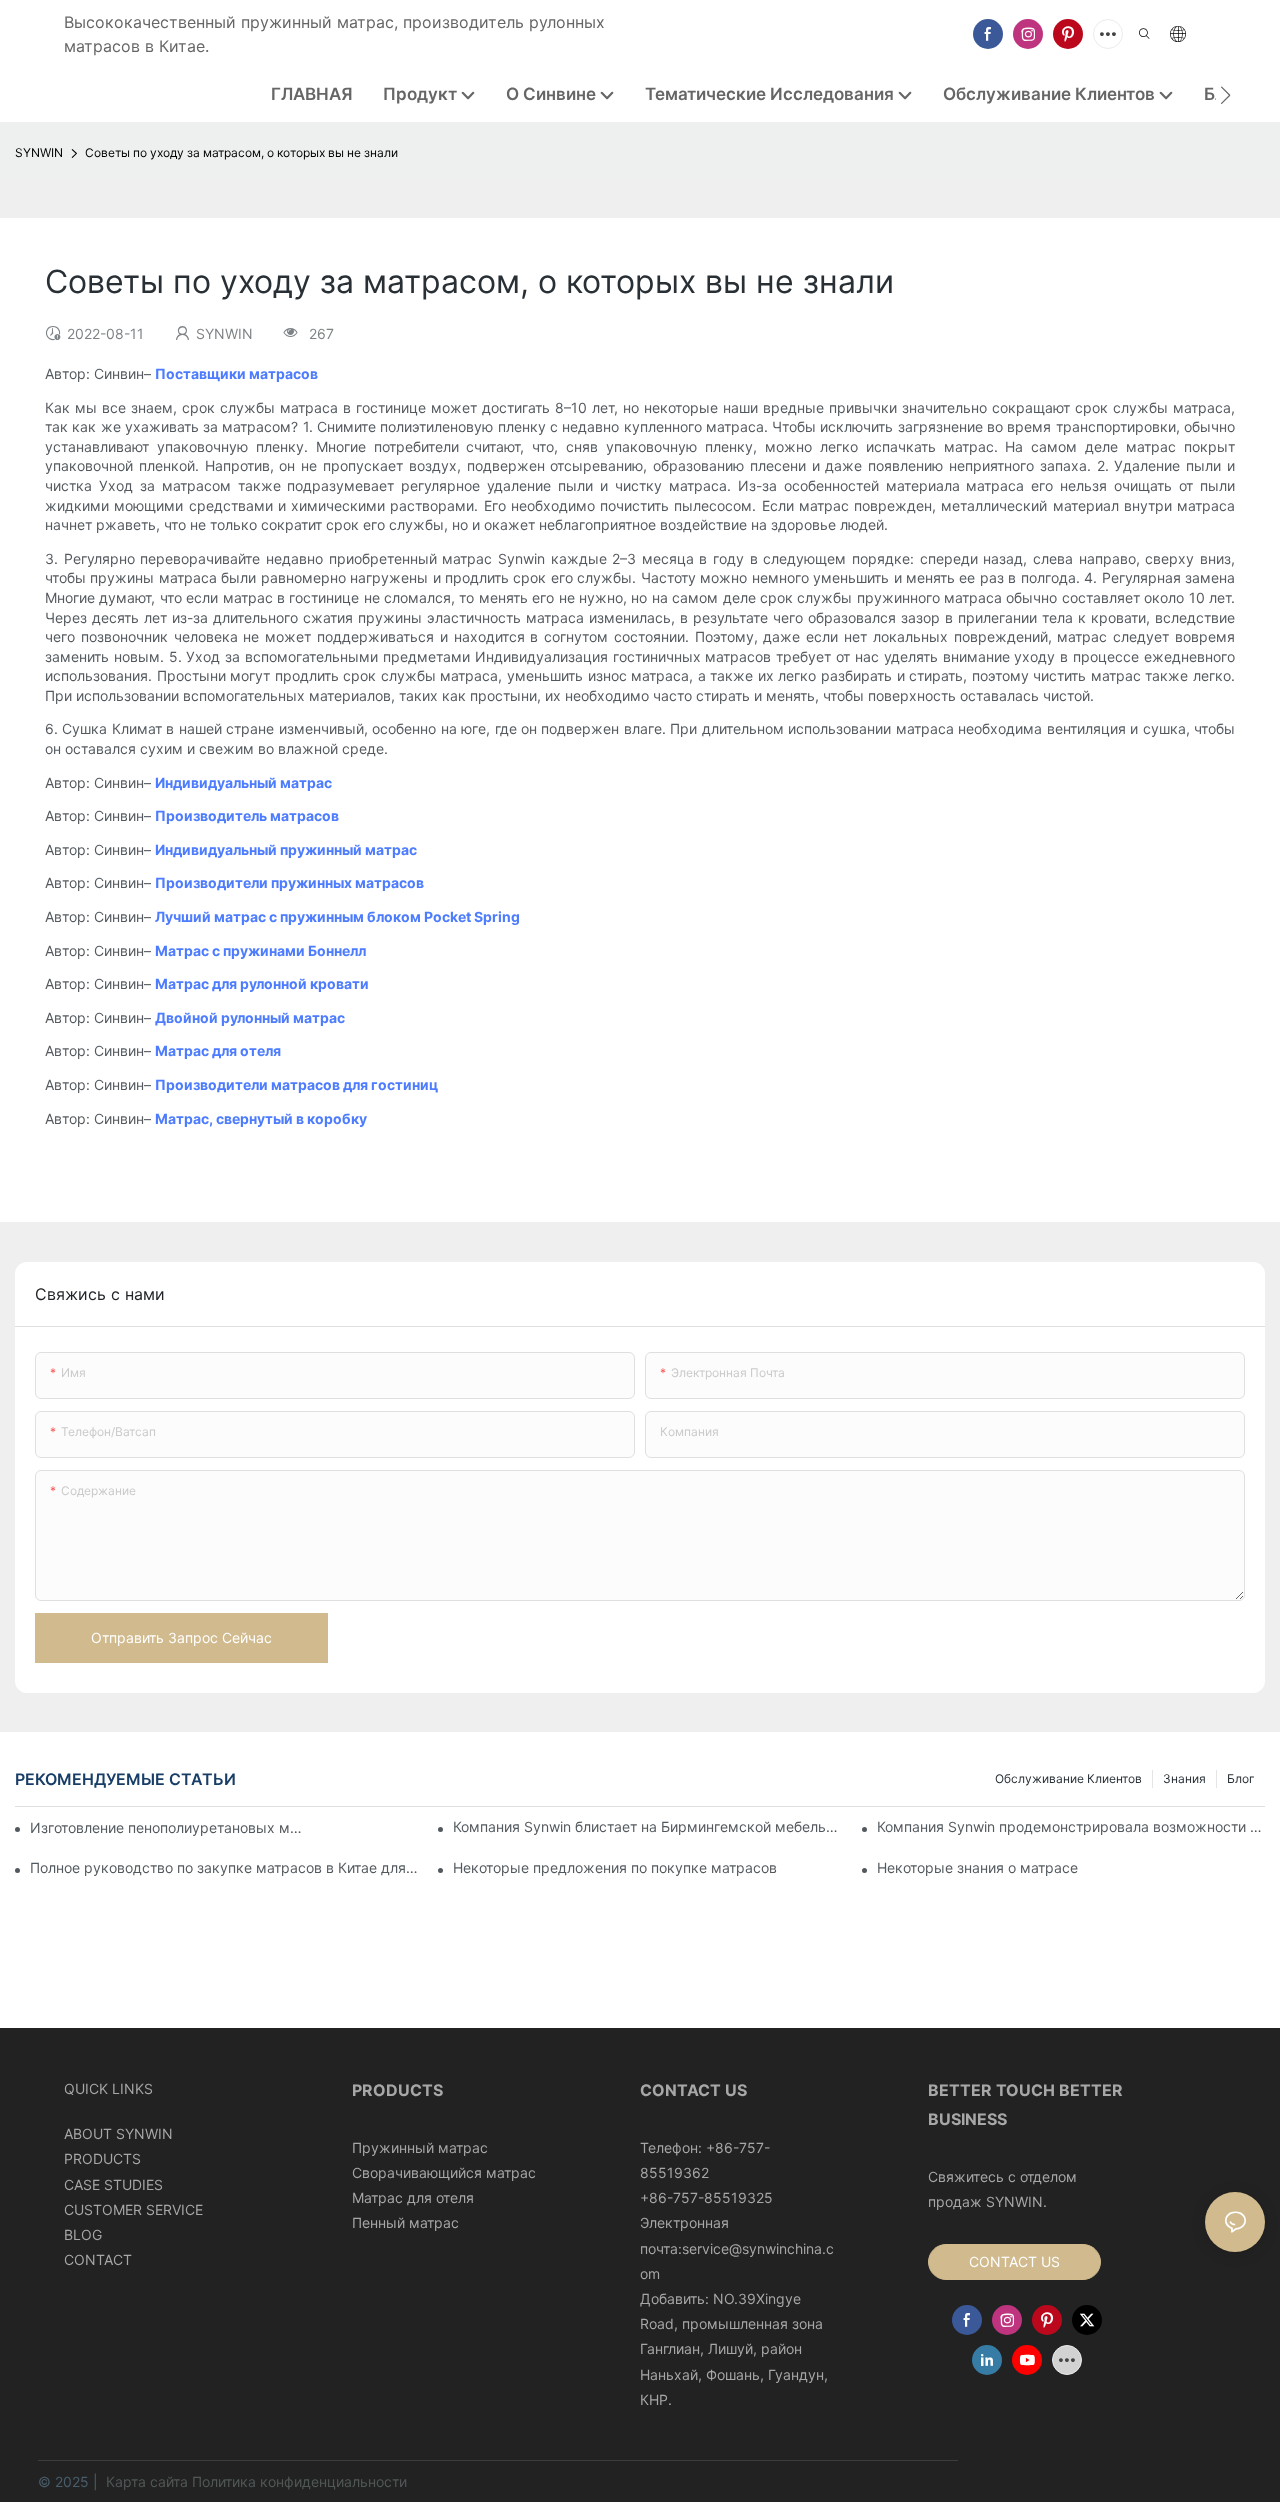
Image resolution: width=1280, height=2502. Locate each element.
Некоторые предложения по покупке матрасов (615, 1867)
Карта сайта (147, 2481)
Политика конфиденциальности (299, 2481)
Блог (1241, 1778)
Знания (1184, 1778)
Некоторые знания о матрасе (977, 1867)
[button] (1225, 95)
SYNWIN (39, 152)
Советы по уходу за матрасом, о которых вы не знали (241, 152)
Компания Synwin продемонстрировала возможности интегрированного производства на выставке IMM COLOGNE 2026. (1071, 1826)
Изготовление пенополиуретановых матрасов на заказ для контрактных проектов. (169, 1827)
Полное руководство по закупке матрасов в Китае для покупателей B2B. (224, 1867)
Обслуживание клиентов (1068, 1778)
